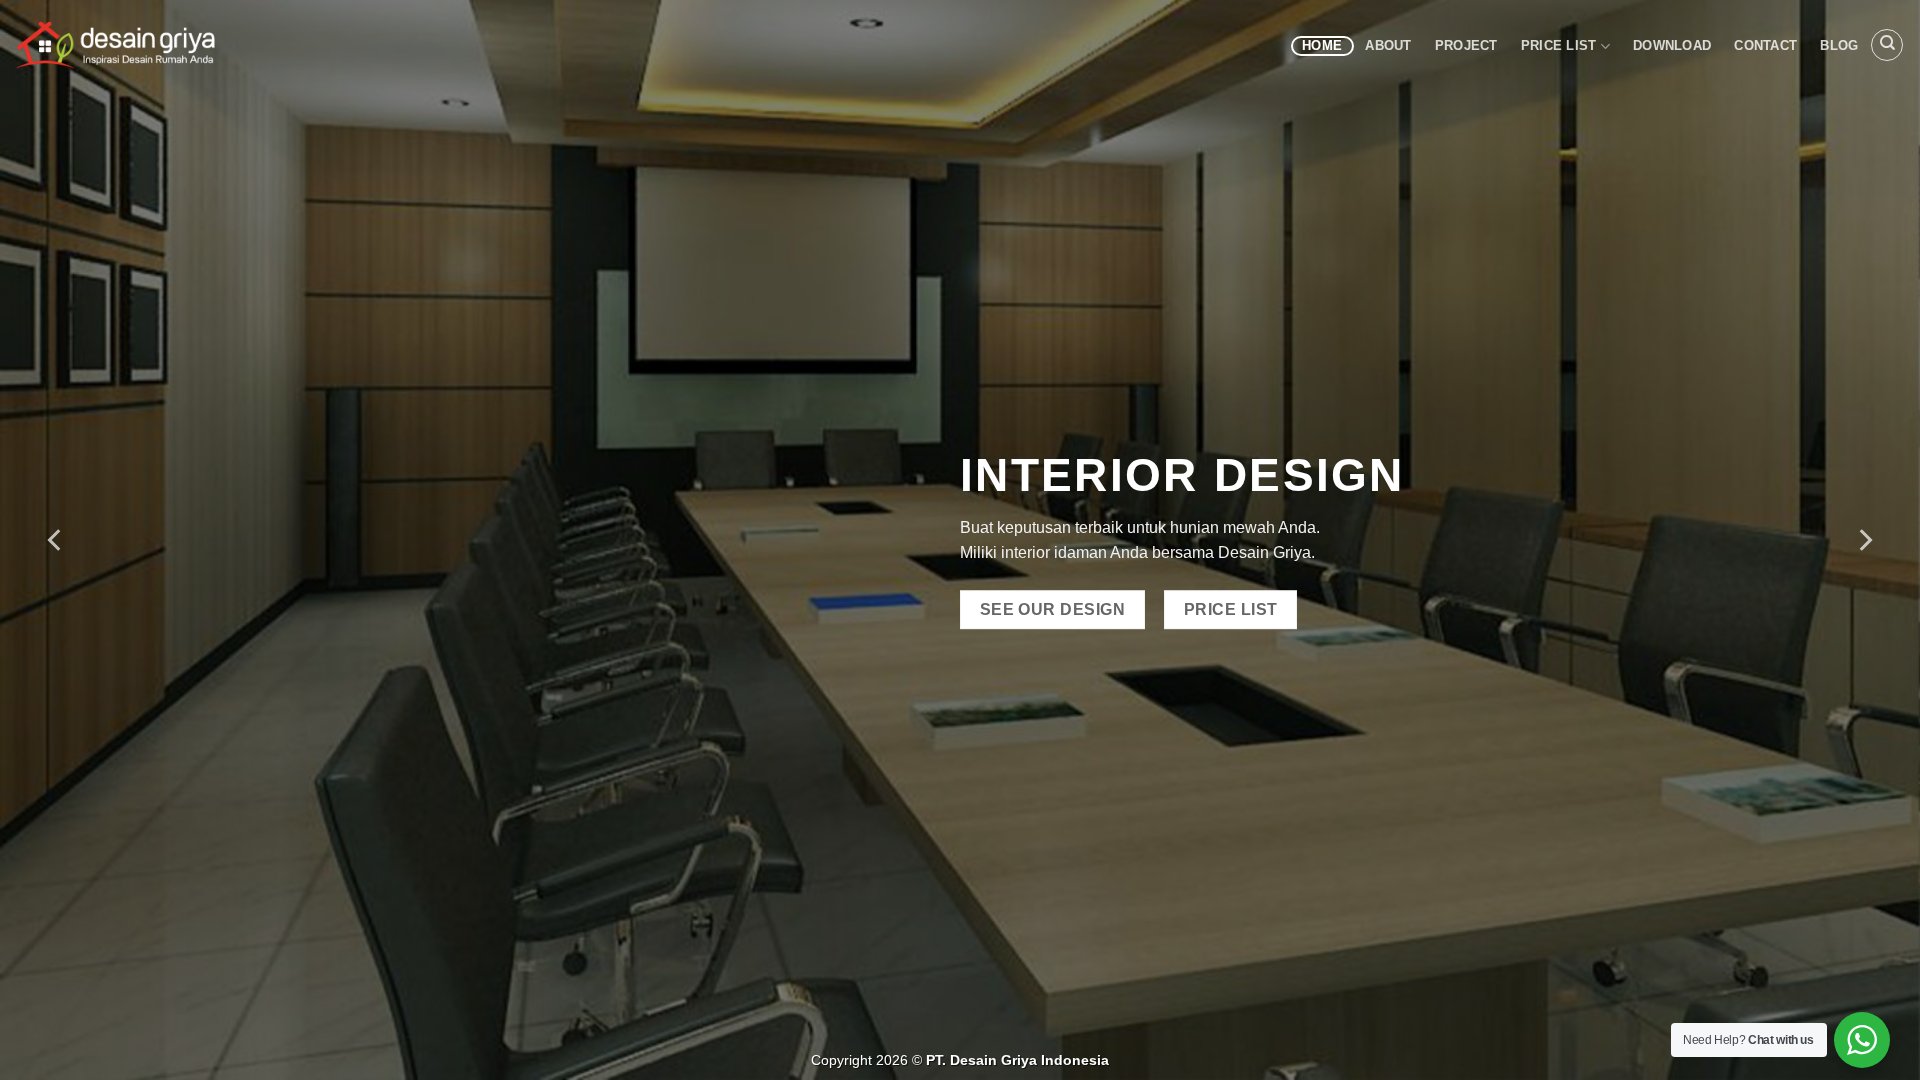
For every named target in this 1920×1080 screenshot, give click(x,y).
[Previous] (56, 540)
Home (1322, 45)
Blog (1839, 45)
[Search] (1887, 45)
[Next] (1864, 540)
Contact (1765, 45)
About (1388, 45)
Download (1672, 45)
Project (1466, 45)
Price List (1559, 45)
